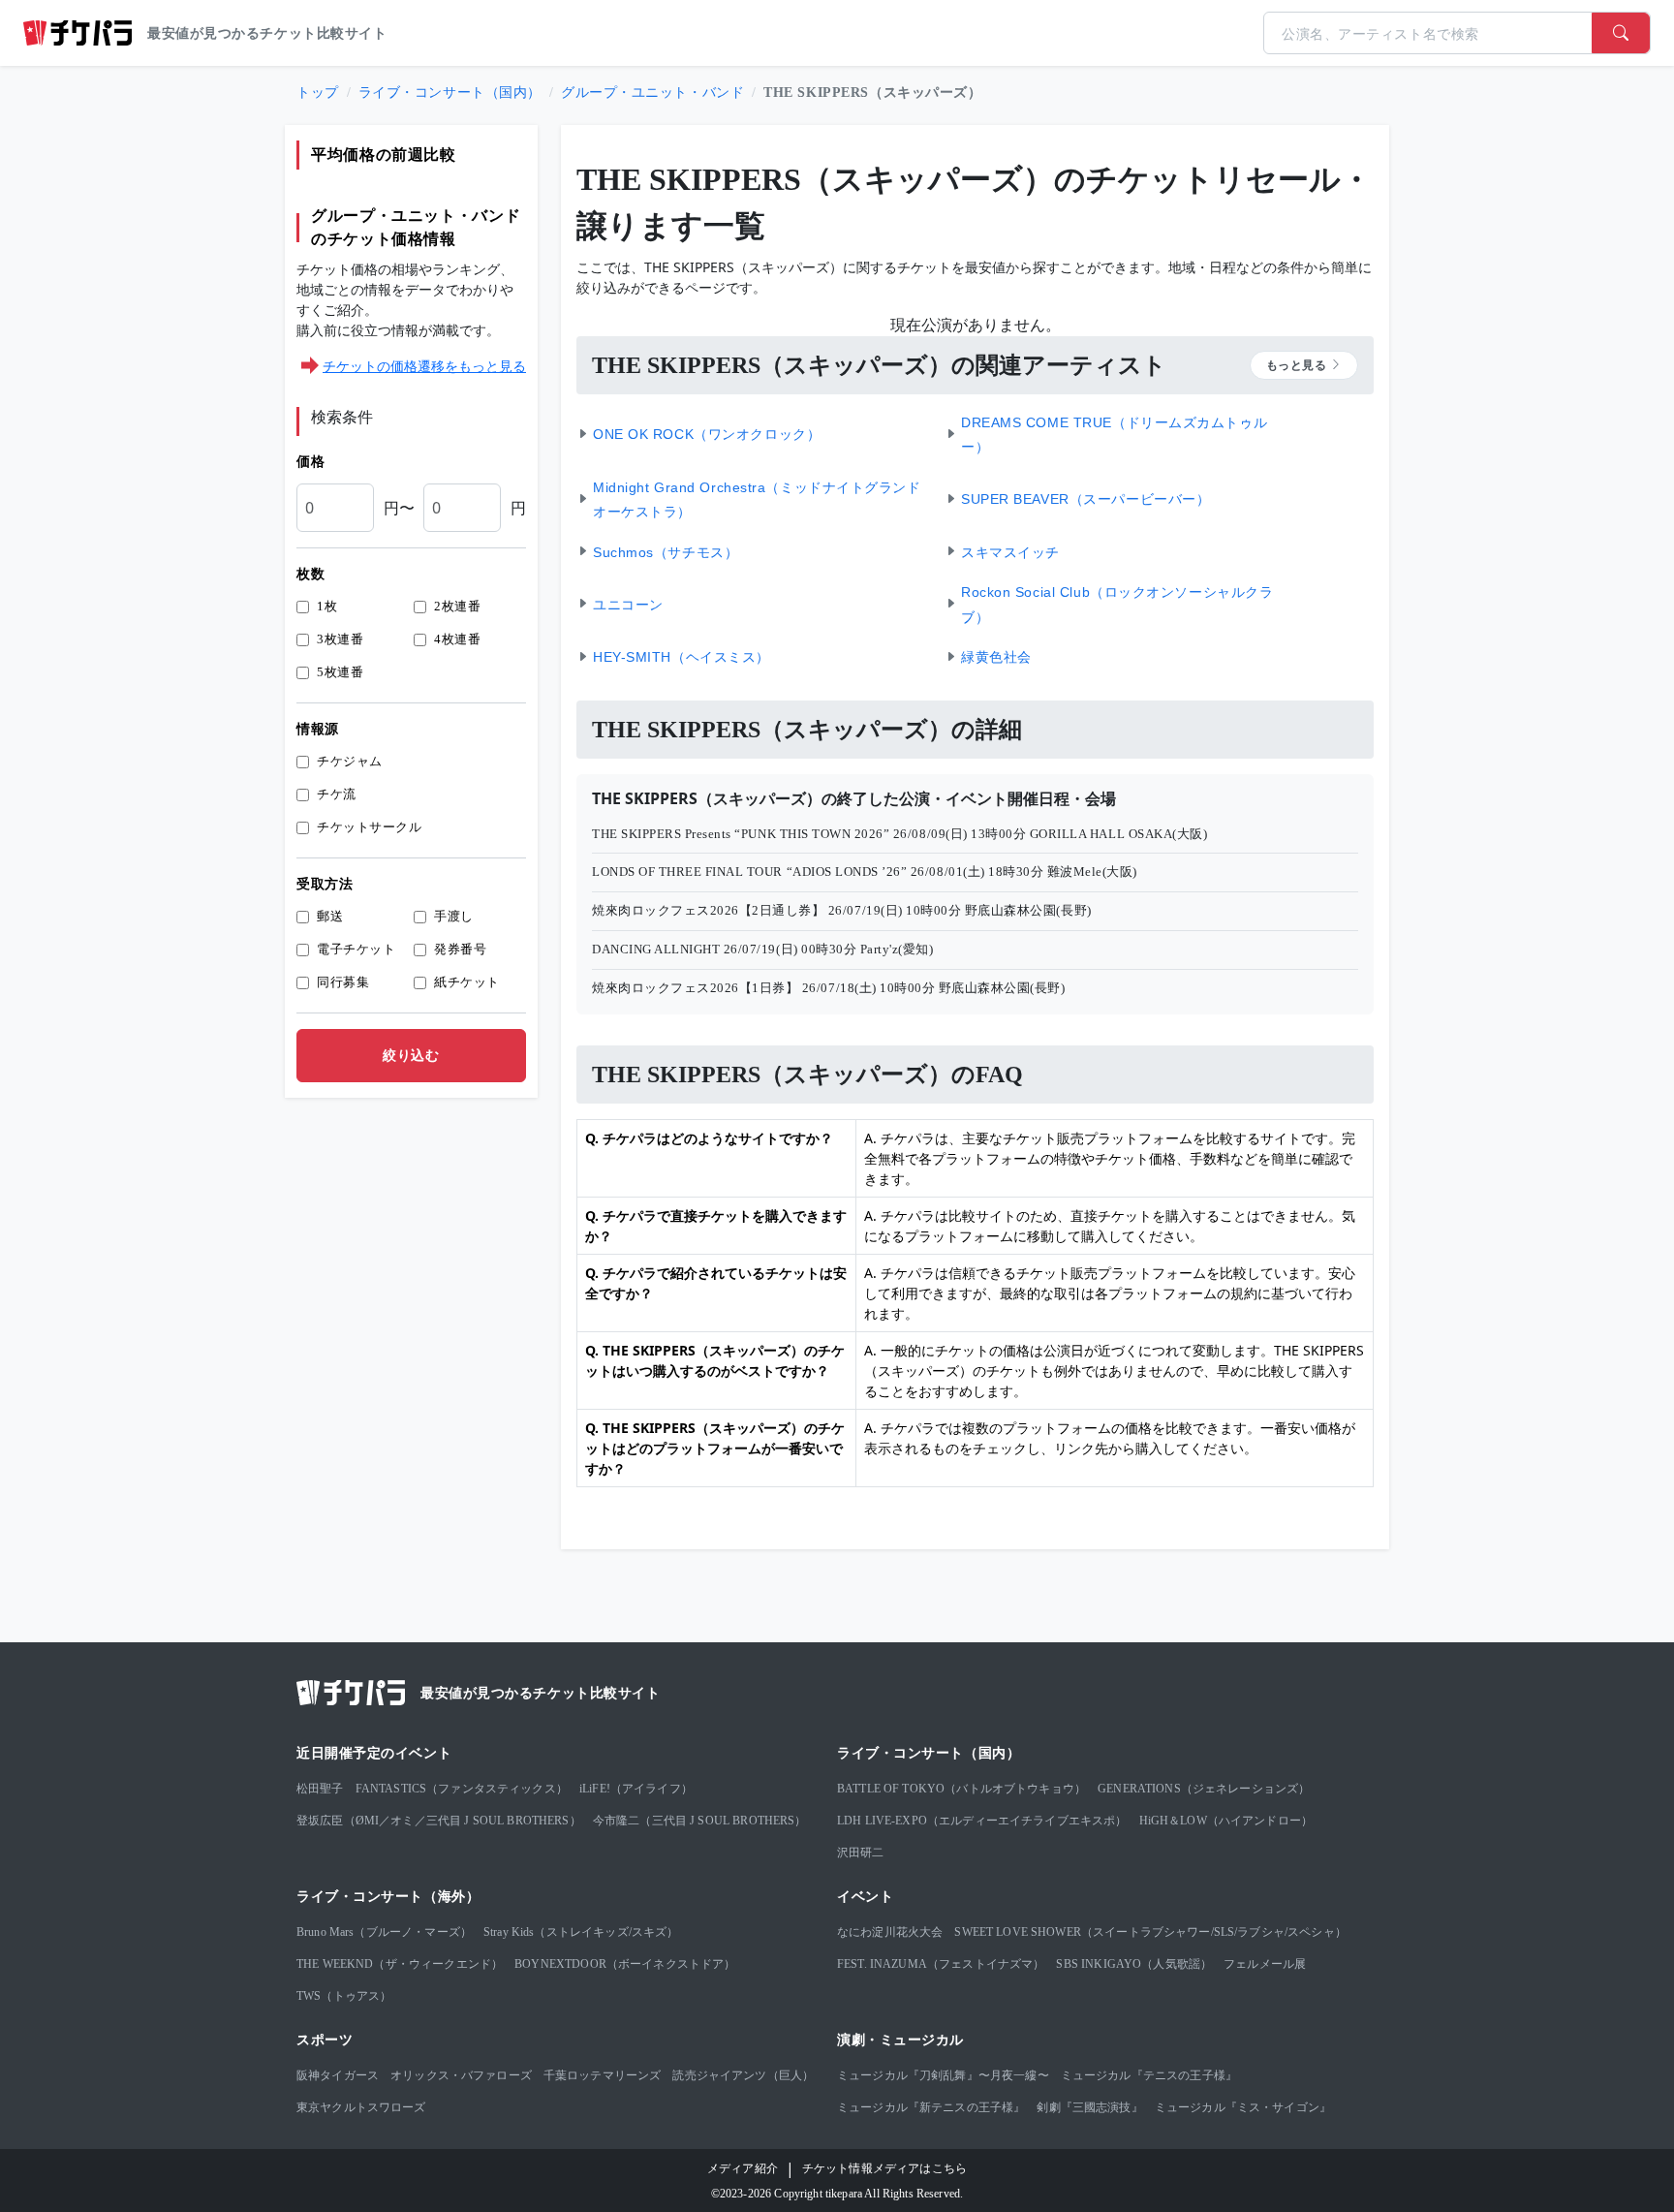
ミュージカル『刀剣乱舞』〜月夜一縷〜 (943, 2075)
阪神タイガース (338, 2075)
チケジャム (350, 761)
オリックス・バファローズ (461, 2075)
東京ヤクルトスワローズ (361, 2107)
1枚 (327, 606)
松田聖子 (320, 1789)
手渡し (454, 916)
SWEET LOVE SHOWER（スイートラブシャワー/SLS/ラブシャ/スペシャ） (1150, 1932)
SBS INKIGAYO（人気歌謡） (1134, 1964)
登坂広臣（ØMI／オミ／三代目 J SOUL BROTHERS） (439, 1821)
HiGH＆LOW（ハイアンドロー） (1226, 1821)
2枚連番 (457, 606)
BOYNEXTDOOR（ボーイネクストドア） (625, 1964)
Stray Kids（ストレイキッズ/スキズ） (581, 1932)
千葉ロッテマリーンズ (603, 2075)
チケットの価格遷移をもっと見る (424, 366)
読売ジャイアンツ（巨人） (743, 2075)
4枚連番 (457, 639)
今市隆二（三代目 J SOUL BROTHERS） (700, 1821)
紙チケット (467, 982)
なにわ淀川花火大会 (890, 1932)
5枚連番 (340, 672)
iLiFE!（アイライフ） (636, 1789)
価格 (310, 462)
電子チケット (356, 949)
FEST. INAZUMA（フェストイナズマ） (941, 1964)
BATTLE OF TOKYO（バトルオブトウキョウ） (961, 1789)
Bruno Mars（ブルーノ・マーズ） (384, 1932)
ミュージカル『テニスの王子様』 (1149, 2075)
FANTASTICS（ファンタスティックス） (462, 1789)
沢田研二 (861, 1853)
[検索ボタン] (1621, 33)
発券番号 (460, 949)
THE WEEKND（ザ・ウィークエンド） (400, 1964)
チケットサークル (369, 827)
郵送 (330, 916)
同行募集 (343, 982)
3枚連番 (340, 639)
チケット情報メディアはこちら (884, 2168)
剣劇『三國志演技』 (1089, 2107)
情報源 (318, 729)
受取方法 (325, 884)
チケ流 (337, 794)
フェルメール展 (1265, 1964)
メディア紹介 (743, 2168)
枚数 (310, 574)
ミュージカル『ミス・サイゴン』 (1243, 2107)
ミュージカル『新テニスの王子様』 (931, 2107)
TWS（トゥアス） (344, 1996)
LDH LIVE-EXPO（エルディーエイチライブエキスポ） (982, 1821)
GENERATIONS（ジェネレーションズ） (1204, 1789)
